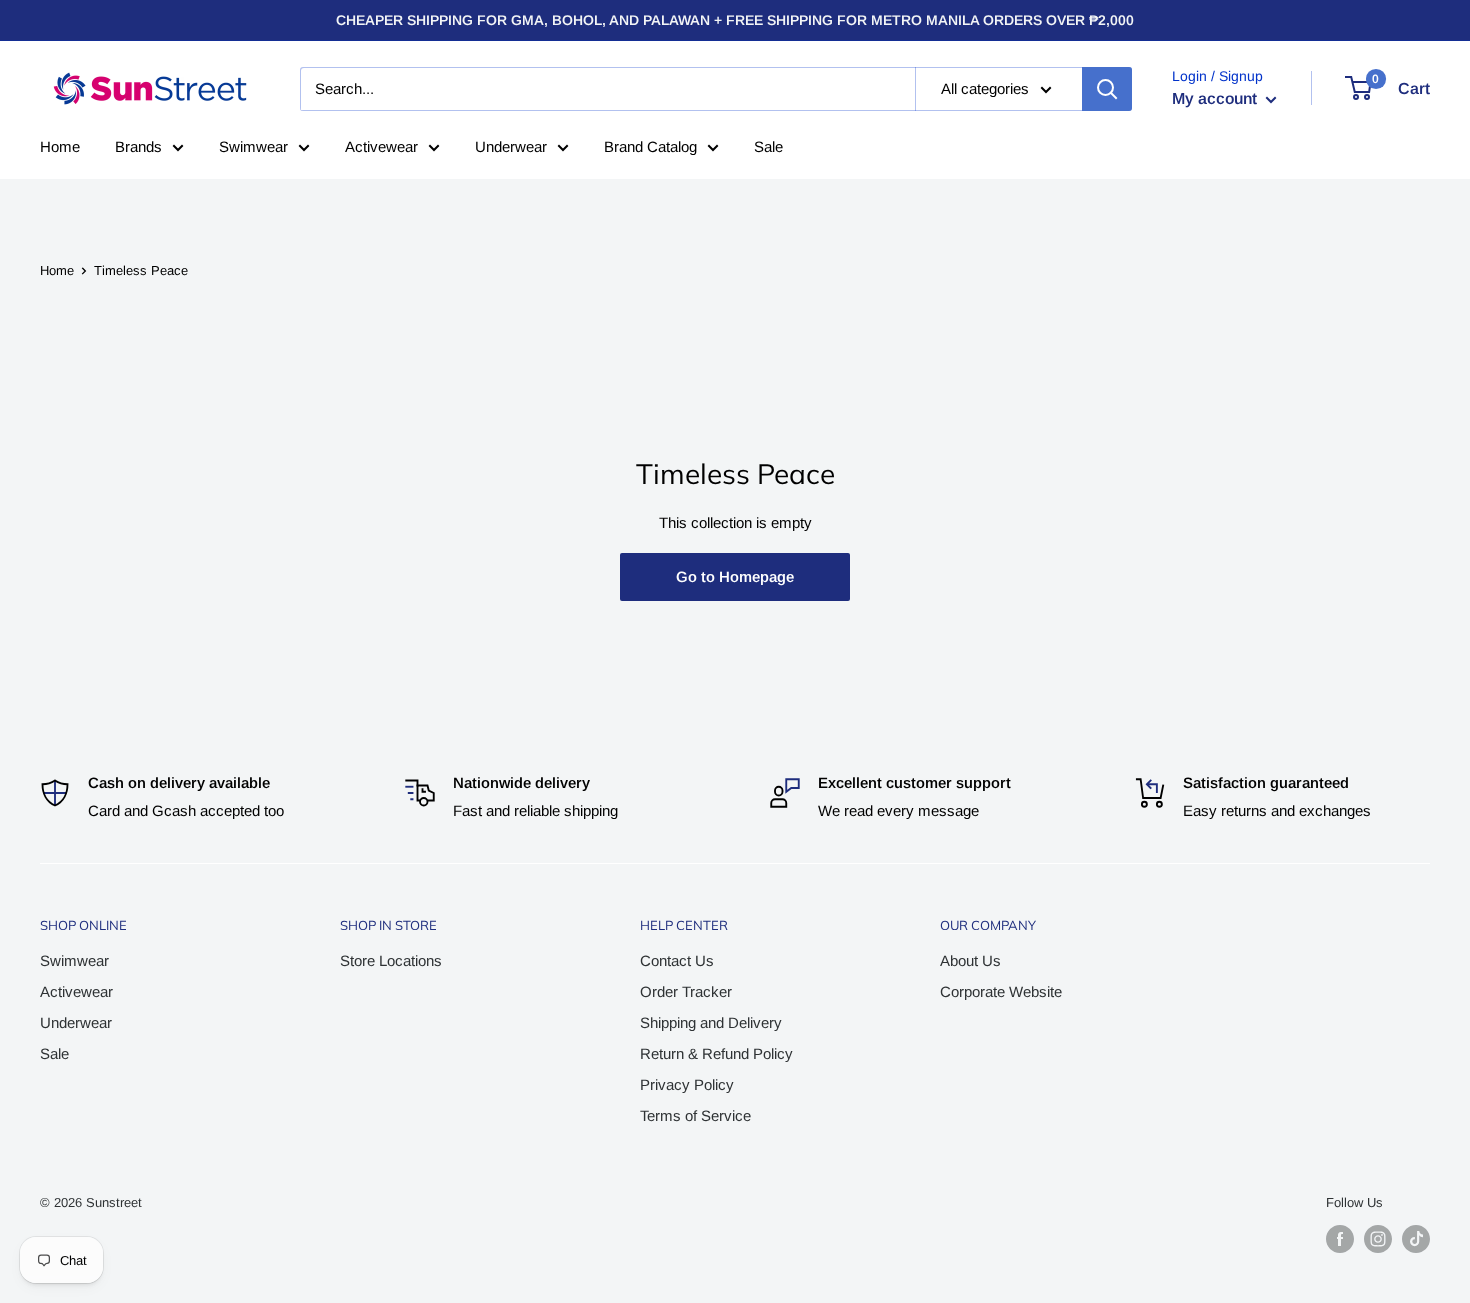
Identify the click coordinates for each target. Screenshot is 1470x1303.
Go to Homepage (735, 576)
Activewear (381, 146)
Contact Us (677, 960)
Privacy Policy (687, 1084)
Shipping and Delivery (711, 1022)
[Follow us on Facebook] (1340, 1239)
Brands (138, 146)
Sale (768, 146)
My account (1216, 98)
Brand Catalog (650, 146)
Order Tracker (686, 991)
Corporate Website (1001, 991)
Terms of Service (695, 1115)
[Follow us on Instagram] (1378, 1239)
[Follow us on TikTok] (1416, 1239)
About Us (970, 960)
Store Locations (391, 960)
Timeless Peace (141, 270)
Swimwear (253, 146)
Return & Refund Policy (716, 1053)
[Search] (1107, 89)
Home (60, 146)
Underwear (511, 146)
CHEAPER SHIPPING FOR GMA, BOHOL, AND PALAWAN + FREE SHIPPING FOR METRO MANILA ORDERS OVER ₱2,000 (735, 20)
